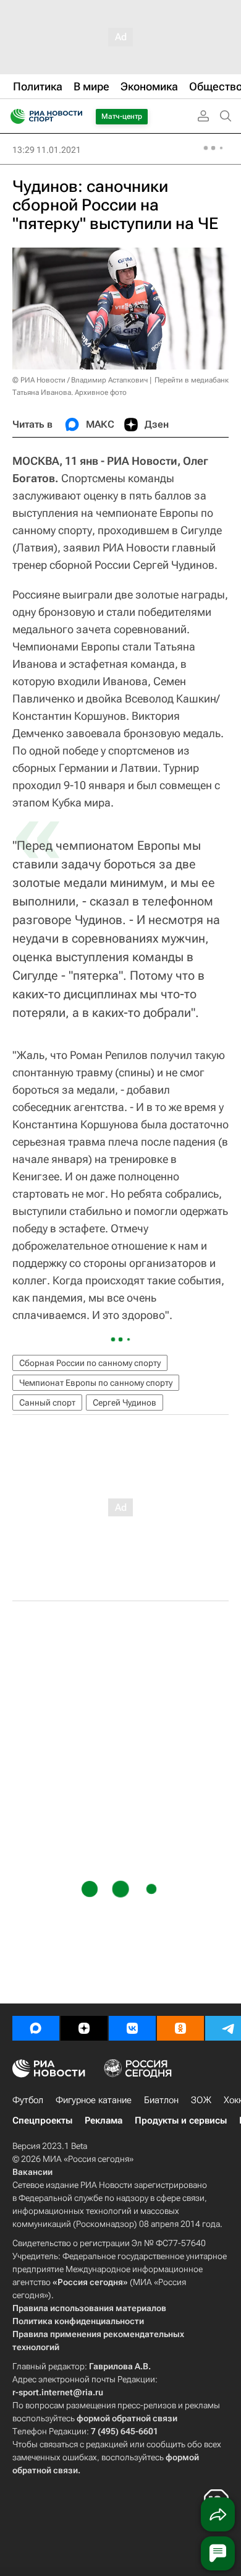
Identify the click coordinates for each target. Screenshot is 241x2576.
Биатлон (161, 2100)
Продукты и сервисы (181, 2120)
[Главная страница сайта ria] (14, 116)
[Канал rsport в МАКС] (36, 2028)
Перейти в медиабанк (192, 380)
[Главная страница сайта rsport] (74, 116)
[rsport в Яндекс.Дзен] (84, 2028)
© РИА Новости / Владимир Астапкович (80, 380)
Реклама (104, 2120)
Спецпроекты (42, 2120)
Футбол (28, 2100)
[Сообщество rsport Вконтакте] (132, 2028)
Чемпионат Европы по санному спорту (96, 1383)
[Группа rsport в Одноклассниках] (180, 2028)
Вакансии (32, 2172)
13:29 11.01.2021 (47, 150)
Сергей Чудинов (125, 1403)
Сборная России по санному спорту (90, 1363)
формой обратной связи (127, 2418)
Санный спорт (47, 1403)
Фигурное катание (94, 2100)
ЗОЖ (201, 2100)
